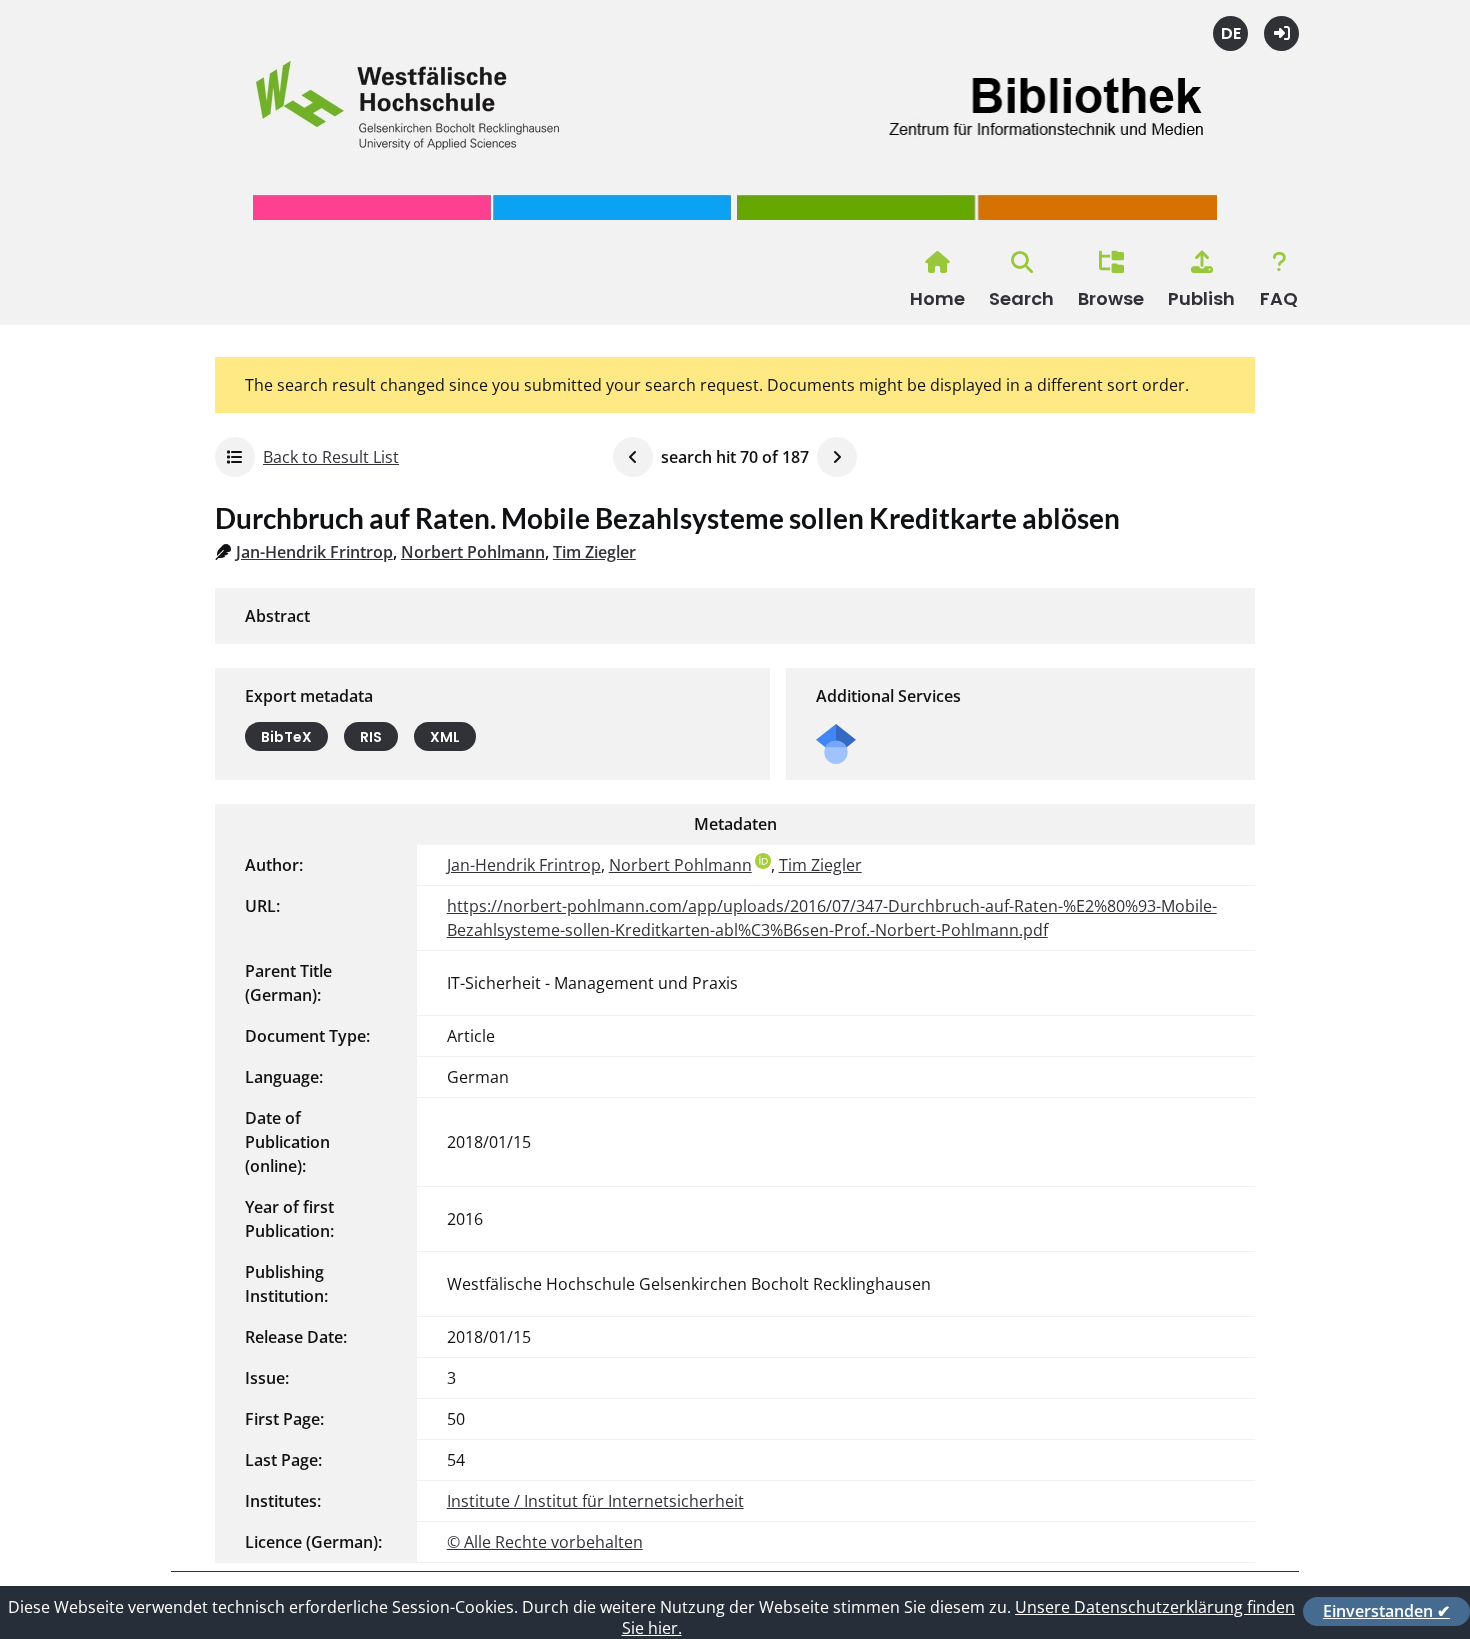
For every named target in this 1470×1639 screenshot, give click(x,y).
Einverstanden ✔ (1386, 1611)
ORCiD (763, 861)
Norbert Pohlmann (473, 552)
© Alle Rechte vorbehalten (545, 1542)
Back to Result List (331, 457)
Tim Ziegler (594, 552)
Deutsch (1230, 33)
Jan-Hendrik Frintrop (314, 552)
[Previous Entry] (633, 457)
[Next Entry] (837, 457)
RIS (371, 737)
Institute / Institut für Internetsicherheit (595, 1501)
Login (1281, 33)
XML (445, 737)
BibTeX (286, 737)
